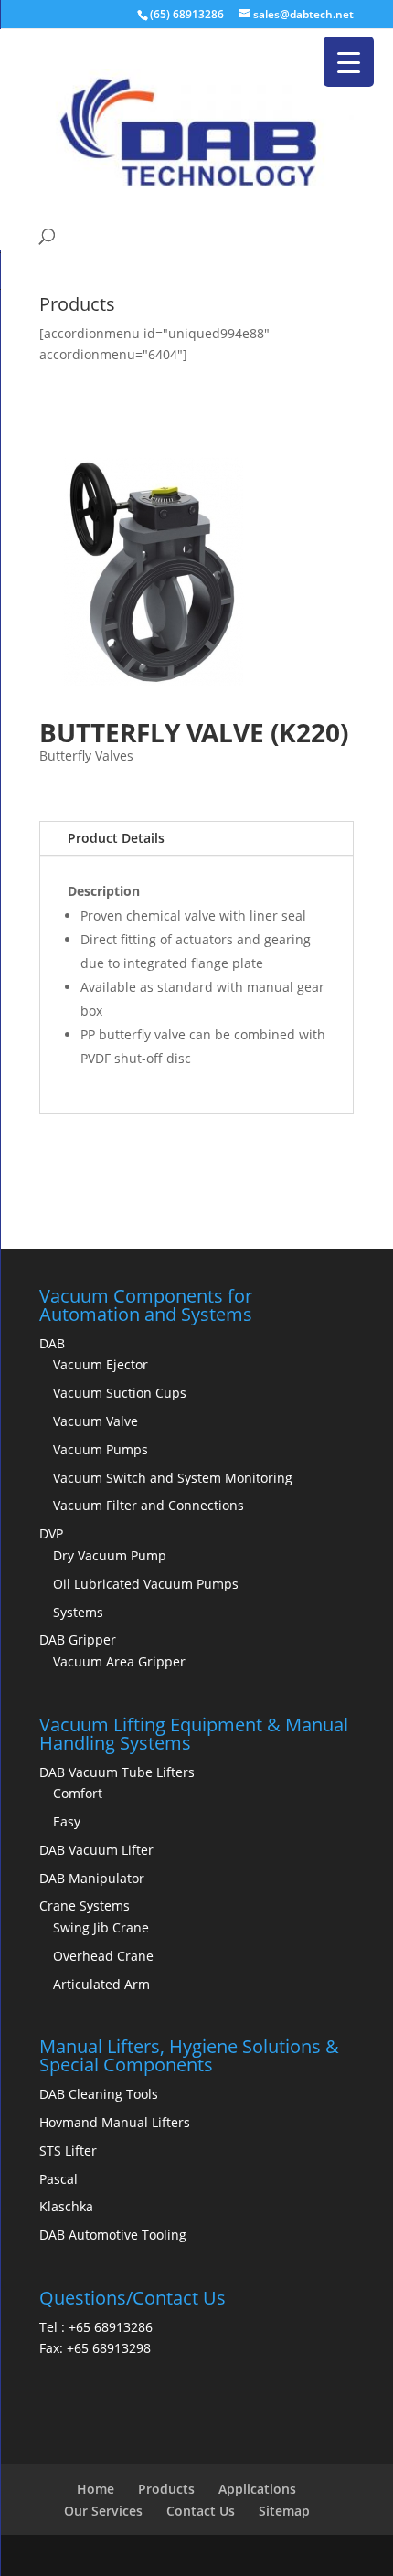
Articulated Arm (101, 1984)
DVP (51, 1533)
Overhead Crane (103, 1956)
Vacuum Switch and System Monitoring (173, 1478)
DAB (52, 1343)
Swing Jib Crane (101, 1927)
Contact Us (201, 2511)
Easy (67, 1821)
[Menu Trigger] (349, 62)
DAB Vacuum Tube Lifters (117, 1772)
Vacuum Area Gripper (119, 1661)
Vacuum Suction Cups (120, 1393)
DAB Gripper (78, 1639)
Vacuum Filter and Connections (149, 1505)
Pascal (58, 2179)
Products (166, 2489)
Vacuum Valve (96, 1421)
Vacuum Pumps (101, 1449)
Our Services (103, 2511)
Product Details (116, 838)
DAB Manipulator (92, 1878)
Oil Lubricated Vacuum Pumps (146, 1584)
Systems (78, 1612)
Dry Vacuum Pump (110, 1555)
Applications (257, 2489)
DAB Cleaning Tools (99, 2094)
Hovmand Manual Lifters (115, 2122)
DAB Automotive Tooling (113, 2235)
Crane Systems (85, 1905)
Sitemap (284, 2511)
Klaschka (66, 2206)
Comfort (78, 1793)
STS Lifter (68, 2150)
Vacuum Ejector (101, 1364)
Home (96, 2489)
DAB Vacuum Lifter (96, 1850)
